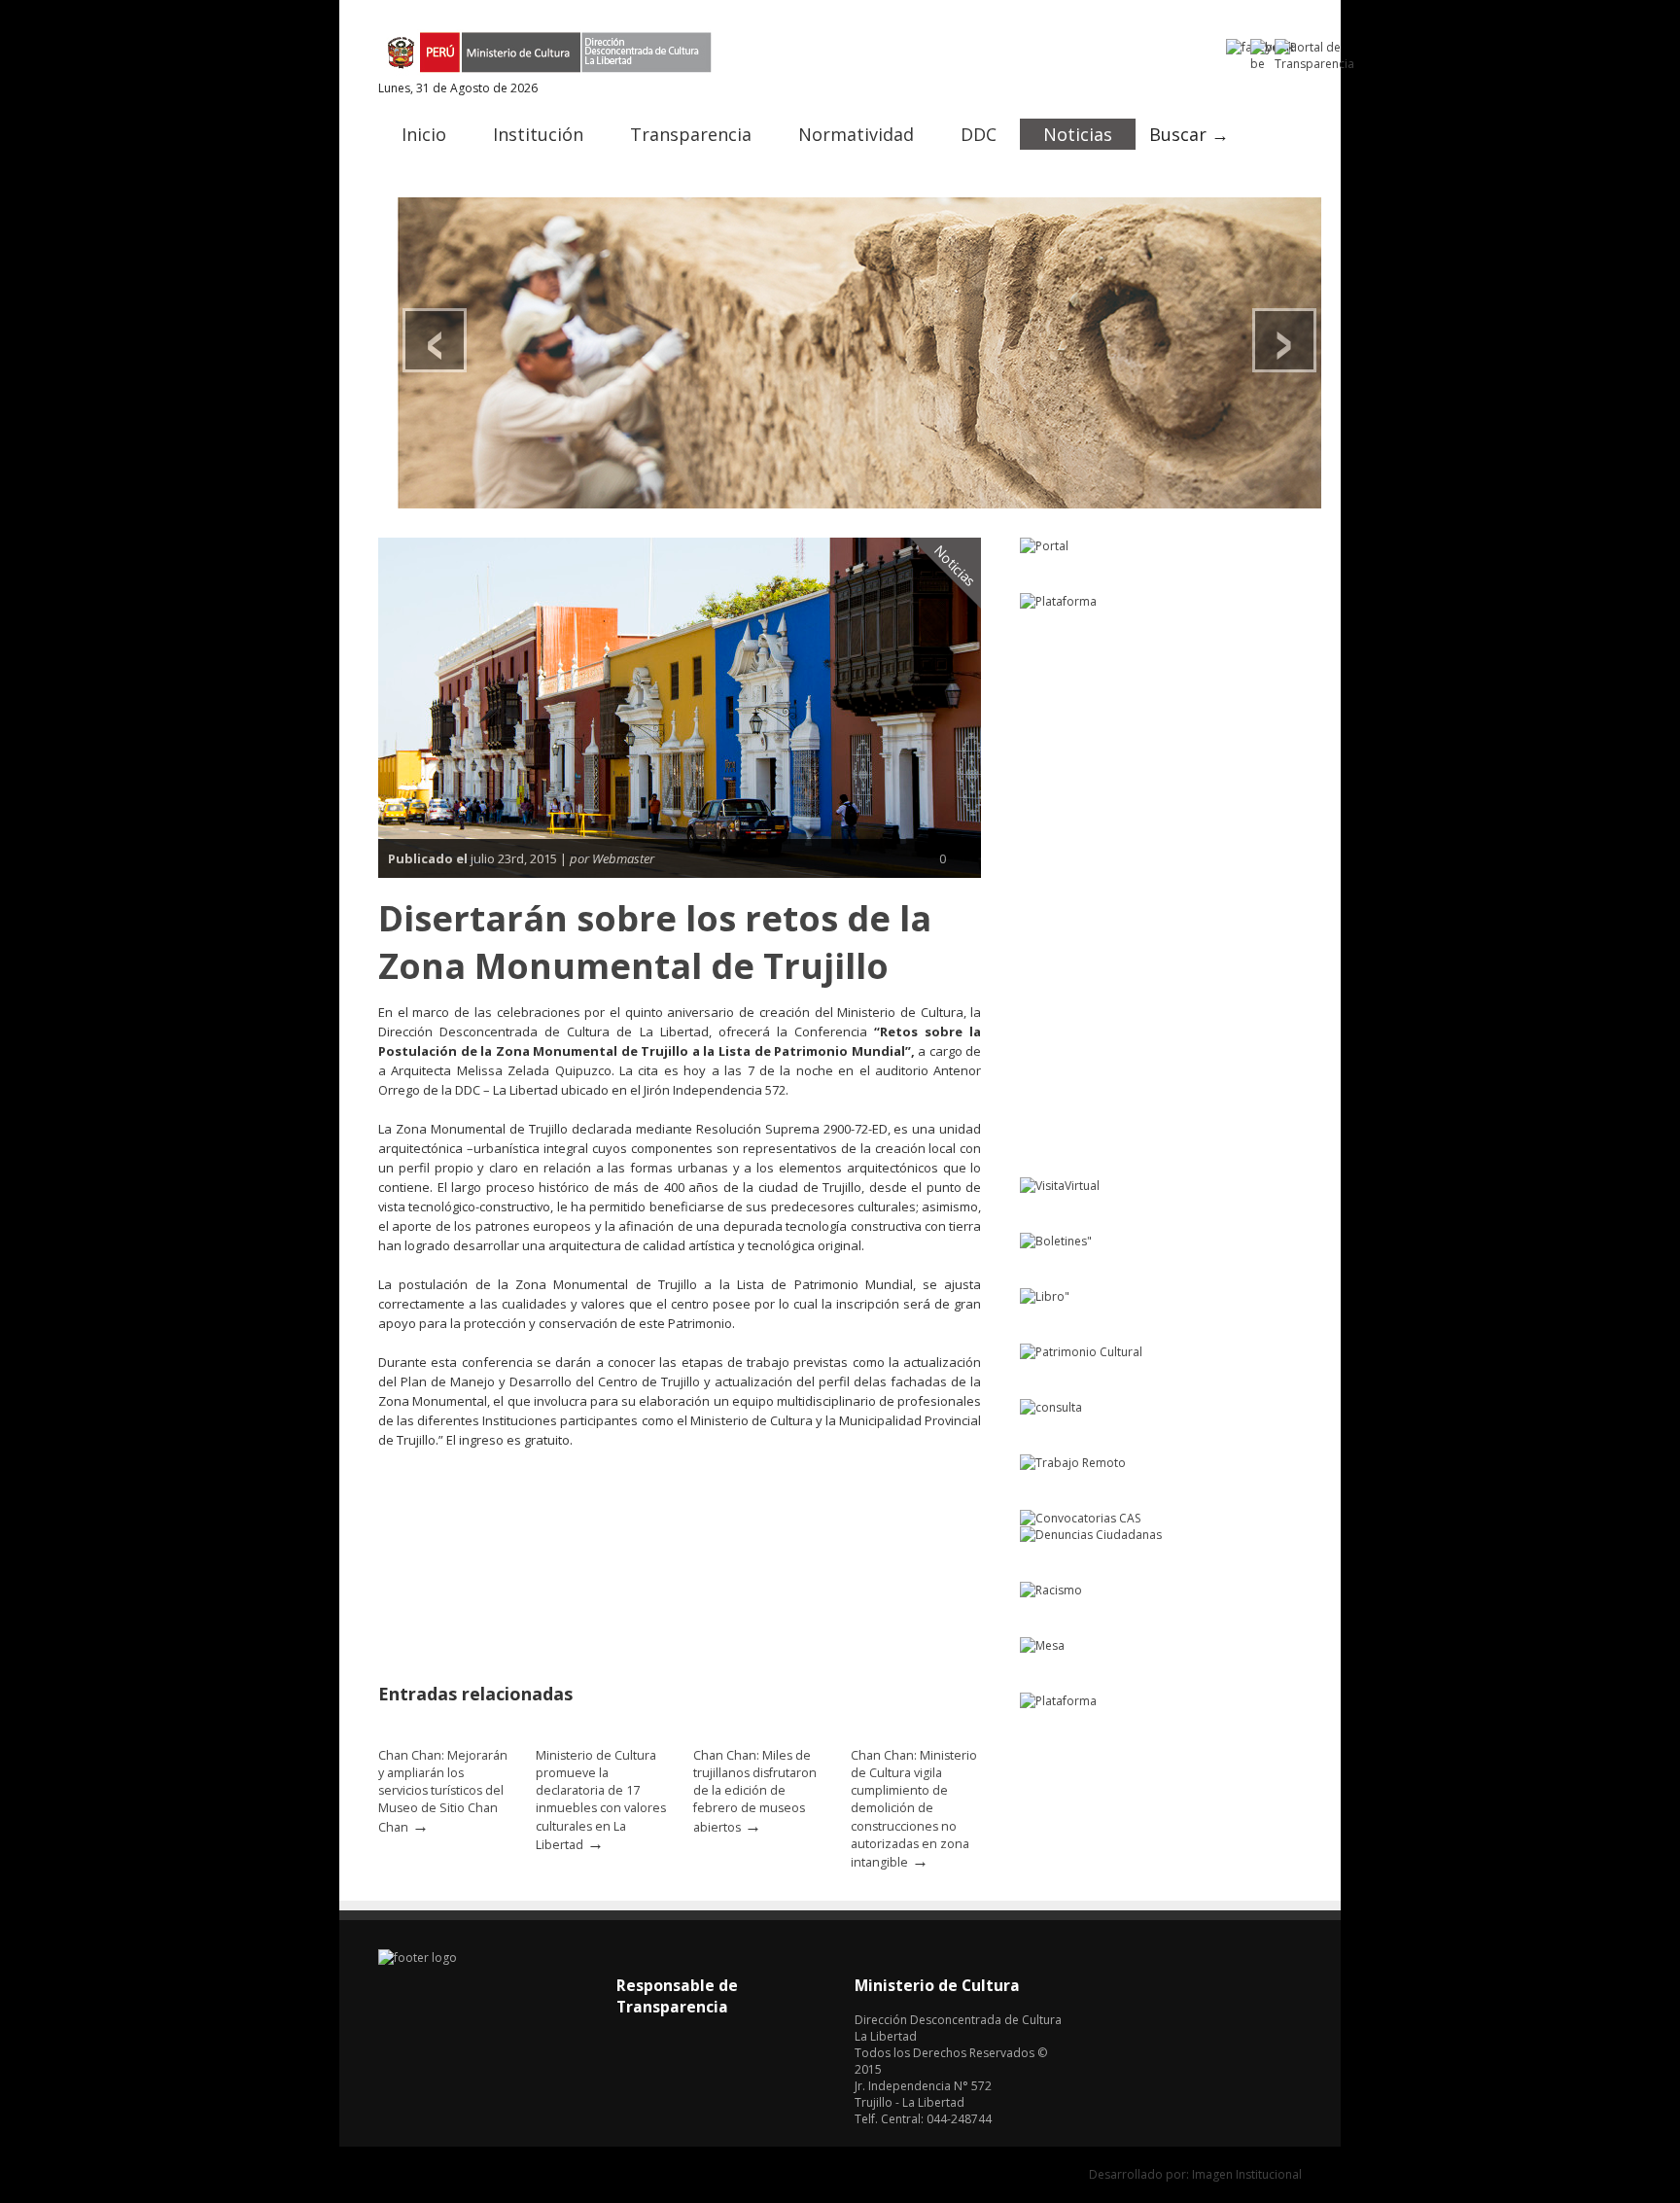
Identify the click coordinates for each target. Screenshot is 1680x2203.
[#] (859, 353)
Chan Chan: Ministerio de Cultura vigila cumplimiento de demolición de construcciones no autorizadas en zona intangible (914, 1809)
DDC (979, 134)
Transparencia (691, 134)
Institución (538, 134)
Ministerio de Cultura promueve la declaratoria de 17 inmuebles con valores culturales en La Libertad (601, 1800)
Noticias (1078, 134)
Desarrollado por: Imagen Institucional (1195, 2174)
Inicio (424, 134)
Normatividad (856, 134)
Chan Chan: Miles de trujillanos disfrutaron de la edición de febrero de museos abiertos (755, 1791)
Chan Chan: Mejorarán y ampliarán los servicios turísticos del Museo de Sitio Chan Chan (443, 1791)
